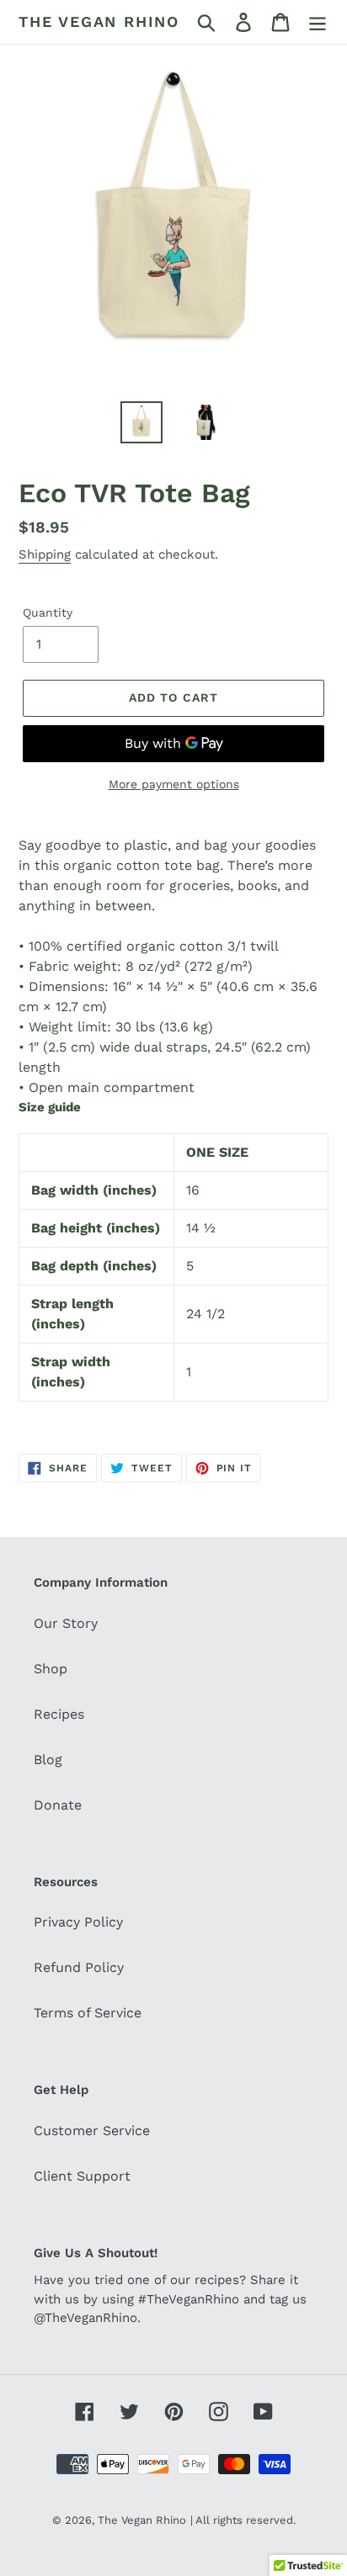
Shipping (45, 554)
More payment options (174, 784)
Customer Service (92, 2131)
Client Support (82, 2176)
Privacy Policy (78, 1922)
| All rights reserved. (243, 2520)
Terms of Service (88, 2013)
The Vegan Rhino (99, 21)
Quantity (48, 612)
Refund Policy (79, 1967)
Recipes (59, 1714)
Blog (48, 1760)
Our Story (66, 1623)
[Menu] (318, 22)
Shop (51, 1669)
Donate (58, 1805)
